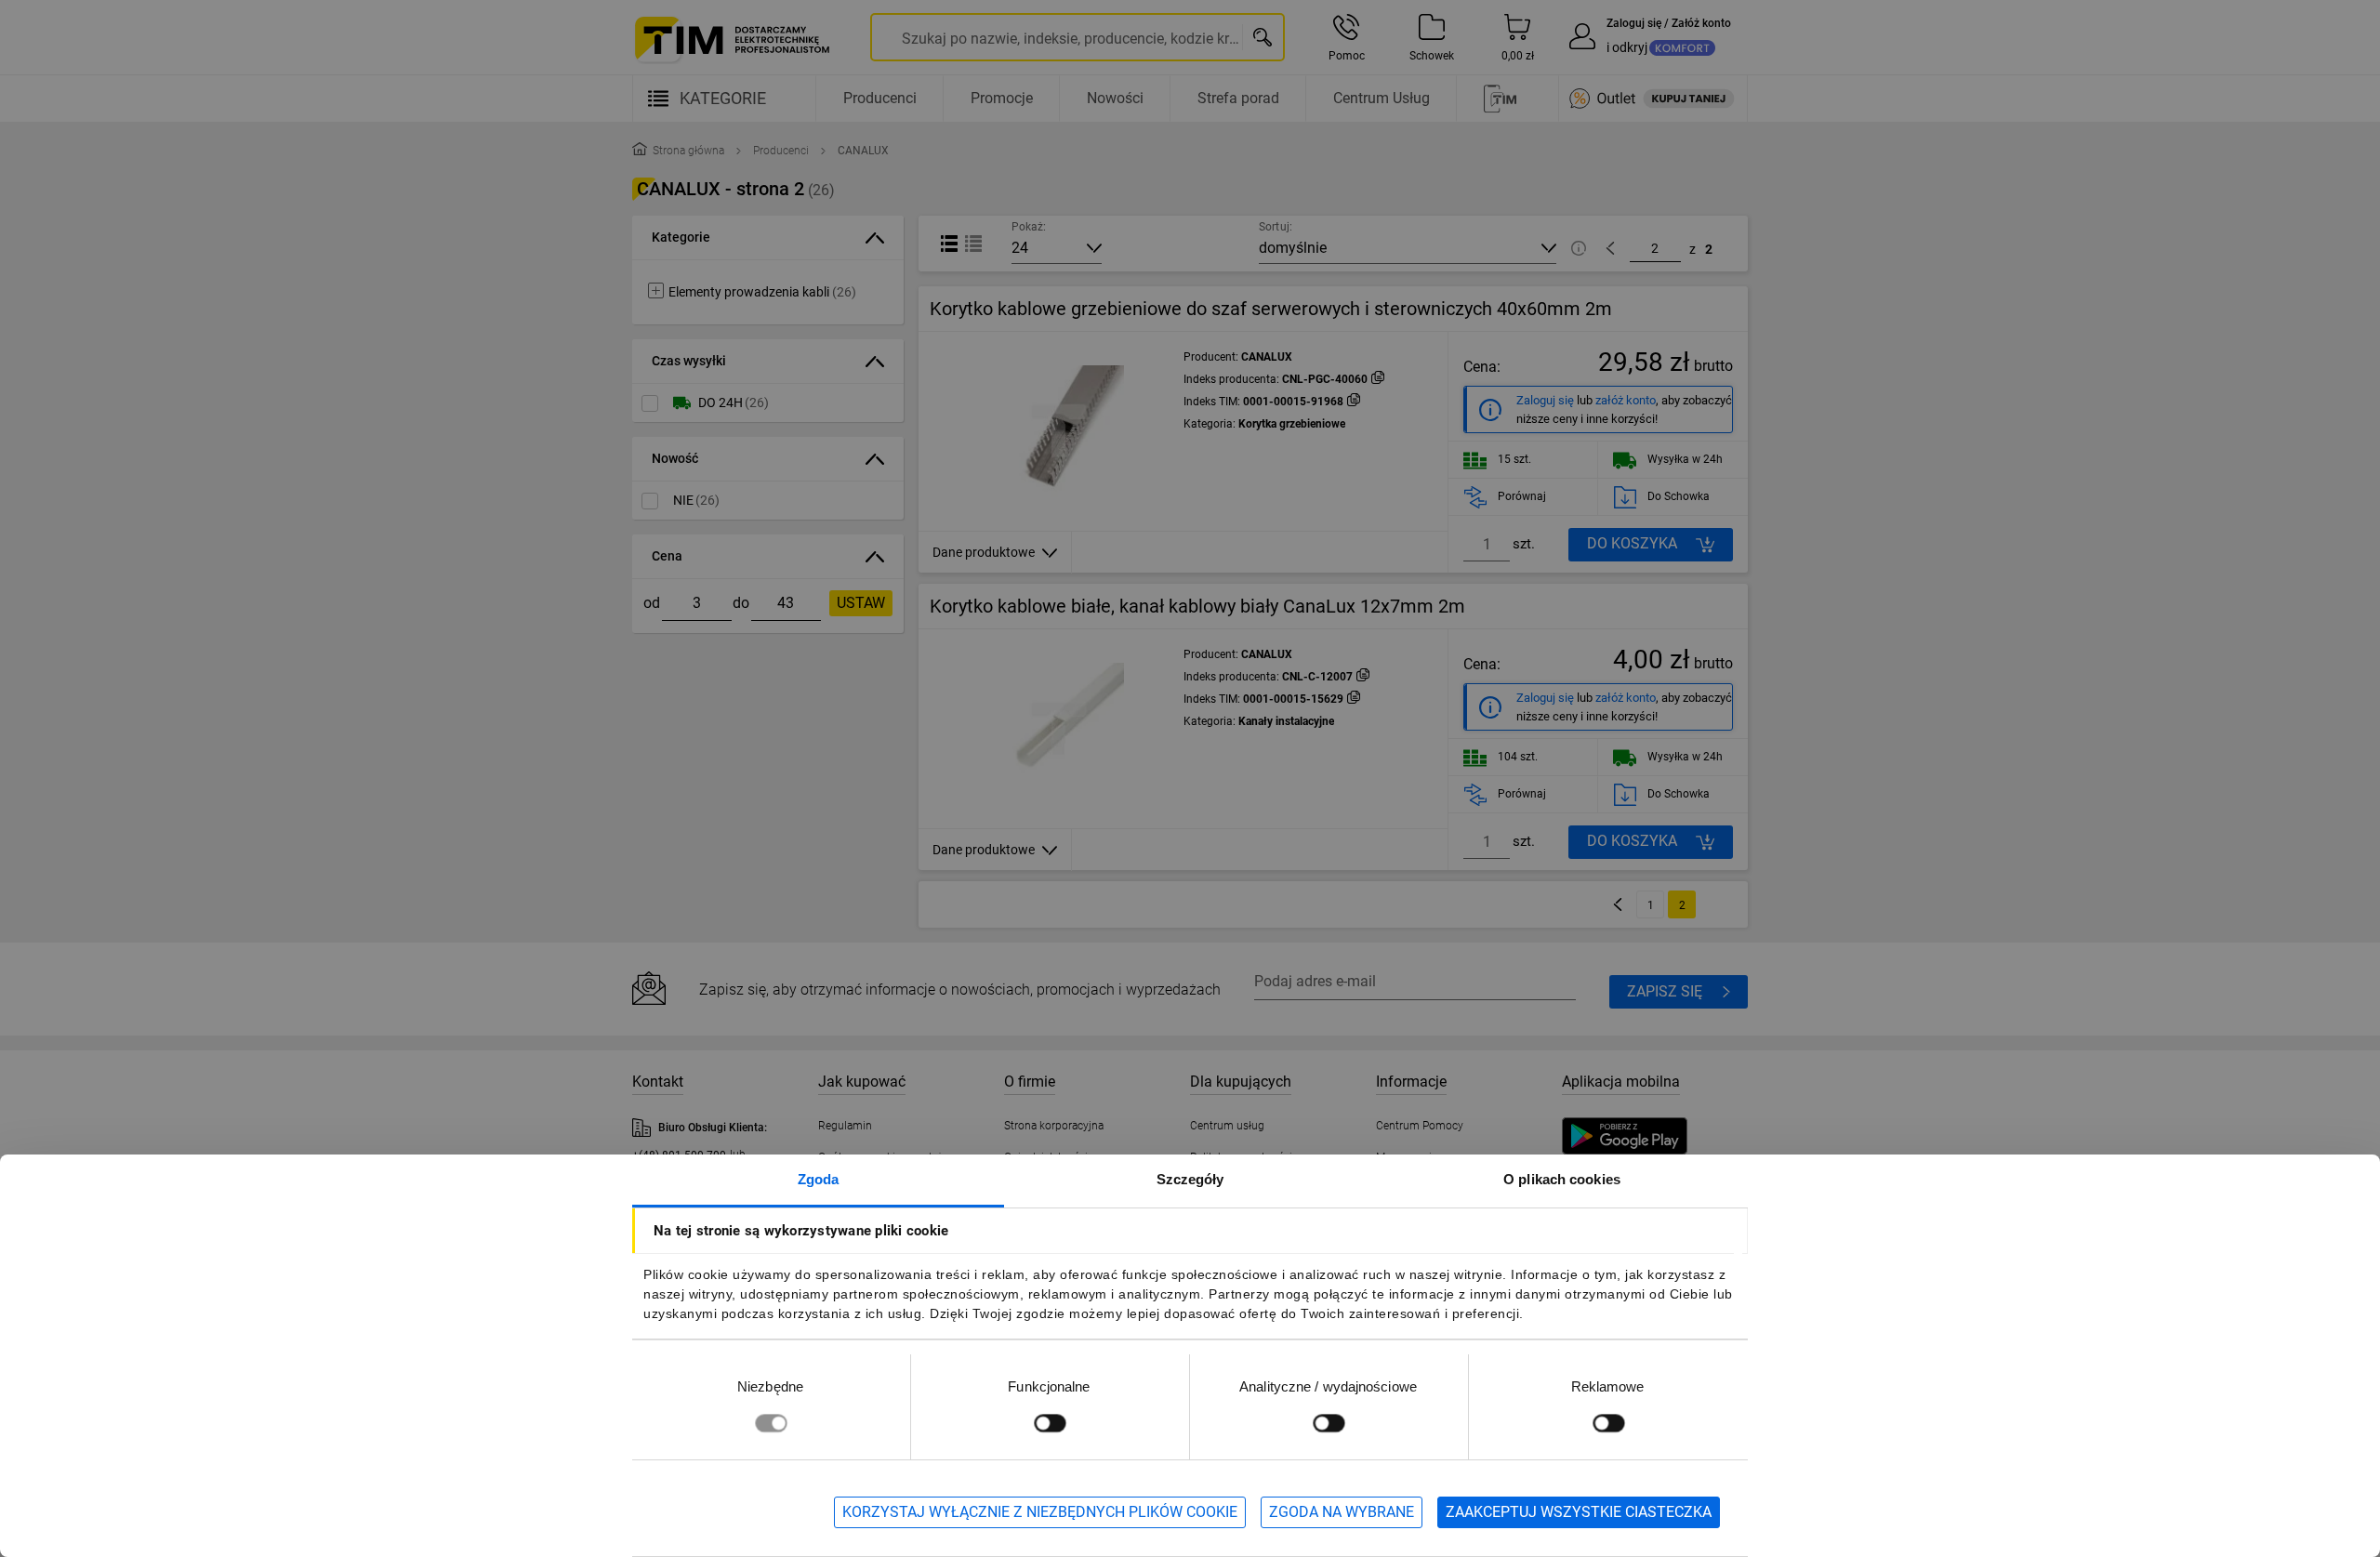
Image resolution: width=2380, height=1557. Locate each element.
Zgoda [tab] (819, 1179)
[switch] (1050, 1423)
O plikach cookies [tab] (1562, 1179)
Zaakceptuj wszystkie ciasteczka (1579, 1512)
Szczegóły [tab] (1190, 1179)
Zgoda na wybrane (1342, 1512)
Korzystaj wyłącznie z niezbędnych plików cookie (1040, 1512)
